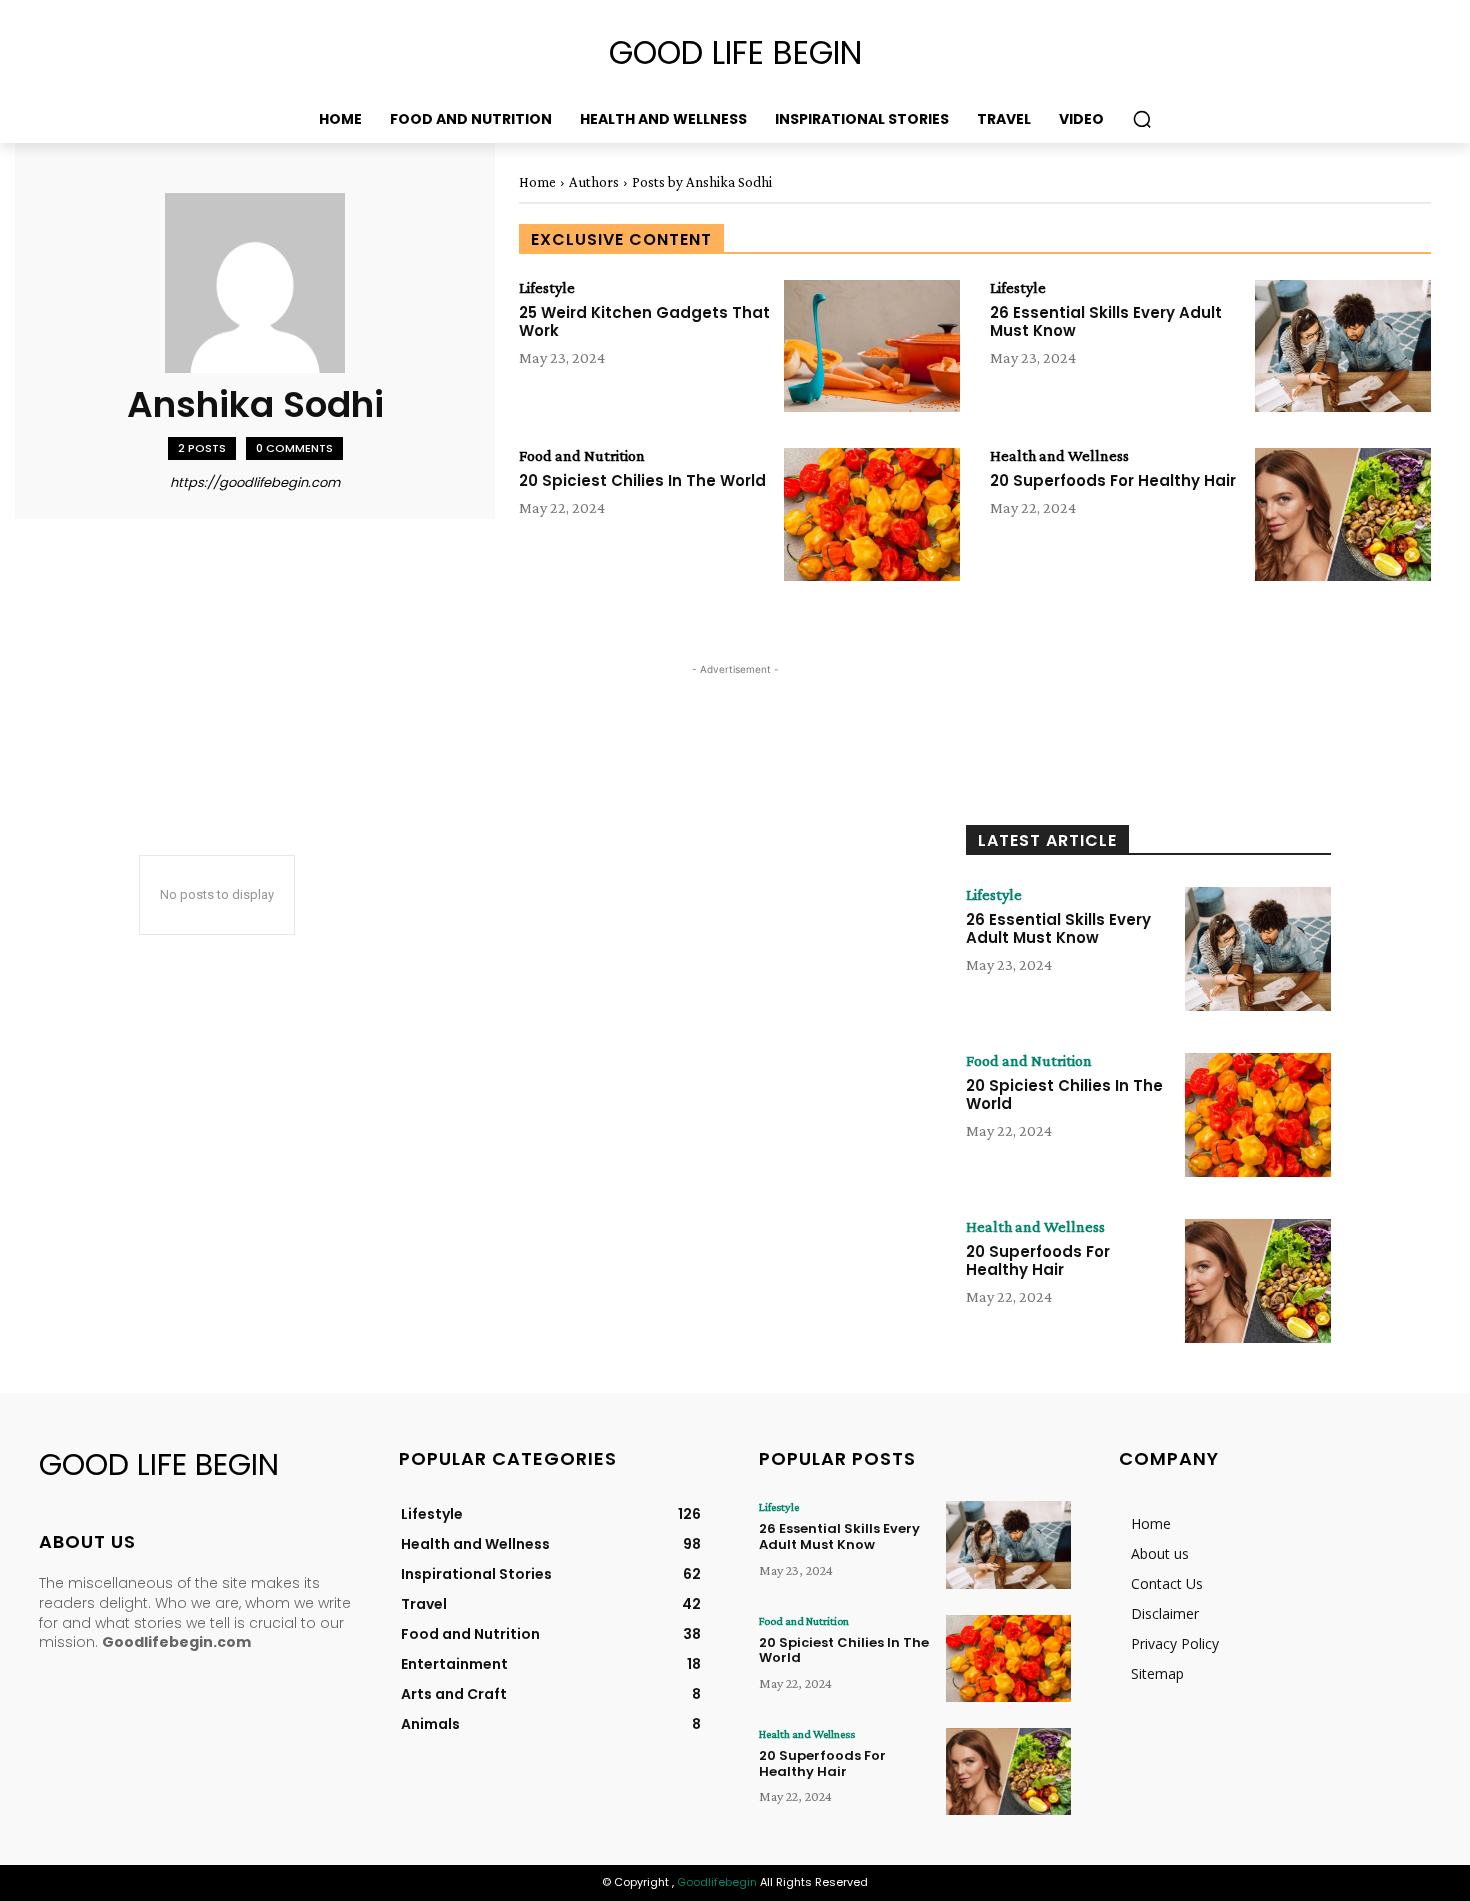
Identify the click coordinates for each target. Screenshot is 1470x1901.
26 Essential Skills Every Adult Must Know (1106, 321)
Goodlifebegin (717, 1882)
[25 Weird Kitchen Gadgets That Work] (872, 346)
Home (537, 182)
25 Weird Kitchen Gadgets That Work (644, 321)
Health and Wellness (1059, 456)
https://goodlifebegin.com (255, 482)
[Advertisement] (403, 725)
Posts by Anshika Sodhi (702, 182)
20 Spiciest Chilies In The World (642, 480)
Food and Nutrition (582, 456)
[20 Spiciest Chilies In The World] (872, 514)
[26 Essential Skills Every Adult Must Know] (1343, 346)
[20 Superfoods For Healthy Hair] (1343, 514)
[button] (1142, 119)
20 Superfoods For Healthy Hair (1113, 480)
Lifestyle (547, 288)
